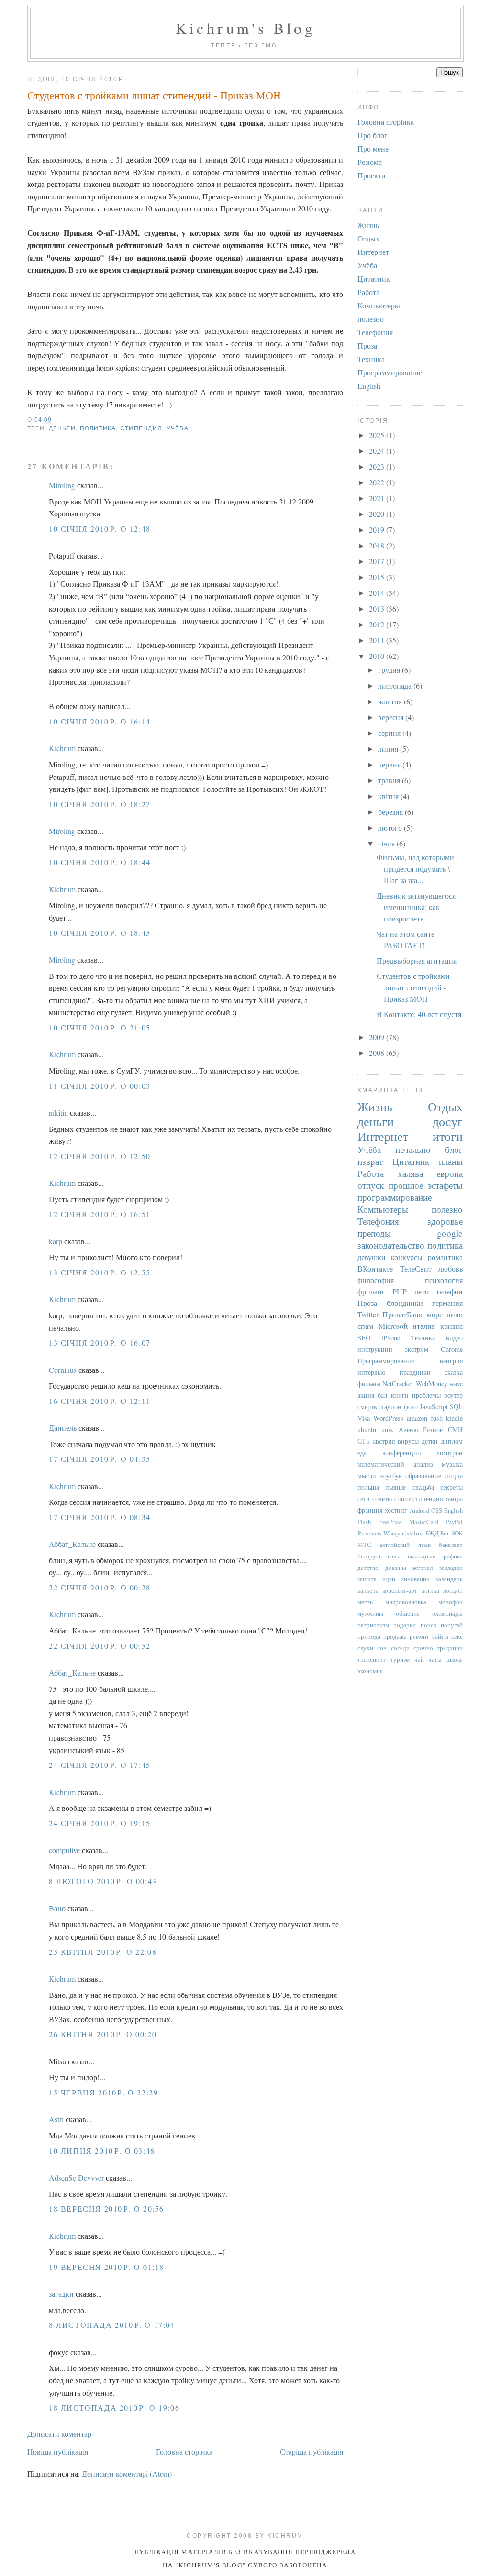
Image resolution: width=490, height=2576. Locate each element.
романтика (445, 1257)
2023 (378, 466)
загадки (61, 2294)
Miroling (62, 485)
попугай (452, 1625)
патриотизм (373, 1625)
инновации (415, 1579)
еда (362, 1452)
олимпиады (447, 1613)
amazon (417, 1418)
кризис (451, 1326)
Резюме (370, 162)
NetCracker (398, 1384)
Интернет (373, 252)
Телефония (375, 332)
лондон (453, 1590)
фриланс (371, 1291)
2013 (378, 608)
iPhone (391, 1338)
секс (457, 1636)
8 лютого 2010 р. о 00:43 (103, 1881)
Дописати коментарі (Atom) (127, 2473)
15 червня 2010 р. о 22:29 (103, 2092)
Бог (445, 1533)
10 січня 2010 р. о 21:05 (100, 1027)
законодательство (391, 1245)
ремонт (419, 1636)
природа (369, 1636)
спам (365, 1326)
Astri (56, 2119)
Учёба (178, 428)
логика (430, 1590)
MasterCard (424, 1522)
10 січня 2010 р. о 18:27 (100, 804)
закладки (451, 1568)
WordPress (388, 1418)
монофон (451, 1602)
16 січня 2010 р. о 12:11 (100, 1401)
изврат (370, 1161)
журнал (423, 1568)
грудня (390, 670)
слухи (365, 1648)
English (369, 386)
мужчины (370, 1613)
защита (367, 1579)
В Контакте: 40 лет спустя (419, 1014)
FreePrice (390, 1522)
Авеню (408, 1430)
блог (454, 1149)
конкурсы (407, 1257)
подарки (405, 1625)
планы (451, 1161)
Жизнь (368, 225)
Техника (371, 359)
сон (382, 1648)
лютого (391, 828)
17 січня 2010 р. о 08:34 (100, 1517)
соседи (400, 1648)
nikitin (58, 1113)
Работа (368, 292)
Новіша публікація (58, 2451)
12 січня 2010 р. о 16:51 (100, 1214)
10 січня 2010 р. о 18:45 (100, 933)
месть (365, 1602)
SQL (456, 1407)
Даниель (63, 1428)
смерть (367, 1407)
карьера (368, 1590)
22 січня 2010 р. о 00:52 (100, 1646)
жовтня (391, 701)
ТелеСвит (416, 1268)
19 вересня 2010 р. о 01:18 (106, 2267)
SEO (364, 1338)
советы (382, 1498)
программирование (395, 1197)
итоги (448, 1136)
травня (390, 780)
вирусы (408, 1441)
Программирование (390, 372)
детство (368, 1568)
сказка (454, 1372)
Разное (433, 1430)
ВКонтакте (375, 1268)
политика (98, 428)
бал (382, 1395)
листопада (396, 685)
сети (364, 1498)
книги (400, 1395)
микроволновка (406, 1602)
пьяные (395, 1487)
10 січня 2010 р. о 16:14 (100, 721)
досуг (448, 1121)
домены (396, 1568)
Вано (57, 1908)
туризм (400, 1659)
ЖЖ (457, 1533)
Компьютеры (379, 305)
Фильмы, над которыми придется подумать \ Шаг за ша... (415, 869)
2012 (378, 624)
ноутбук (391, 1475)
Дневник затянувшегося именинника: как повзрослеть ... (416, 907)
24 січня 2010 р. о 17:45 (100, 1765)
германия (447, 1303)
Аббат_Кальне (72, 1544)
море (435, 1314)
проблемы (426, 1395)
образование (423, 1475)
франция (370, 1510)
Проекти (372, 175)
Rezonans (369, 1533)
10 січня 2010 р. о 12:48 (100, 529)
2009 (378, 1037)
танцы (454, 1498)
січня (387, 843)
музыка (452, 1464)
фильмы (369, 1384)
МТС (364, 1545)
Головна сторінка (184, 2451)
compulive (64, 1850)
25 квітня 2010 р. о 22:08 (103, 1952)
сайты (440, 1636)
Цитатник (374, 279)
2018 (378, 545)
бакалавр (451, 1545)
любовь (451, 1268)
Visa (364, 1418)
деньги (62, 428)
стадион (390, 1407)
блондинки (405, 1303)
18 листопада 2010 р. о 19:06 (114, 2407)
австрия (384, 1441)
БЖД (432, 1533)
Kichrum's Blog (246, 28)
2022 (378, 482)
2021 (378, 498)
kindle (454, 1418)
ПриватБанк (402, 1314)
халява (410, 1173)
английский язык (405, 1545)
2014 (378, 593)
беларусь (370, 1556)
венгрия (451, 1361)
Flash (364, 1522)
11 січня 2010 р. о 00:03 (100, 1086)
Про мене (373, 148)
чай (419, 1659)
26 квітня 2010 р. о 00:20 (103, 2034)
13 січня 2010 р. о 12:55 (100, 1272)
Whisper (394, 1533)
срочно (423, 1648)
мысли (367, 1475)
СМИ (455, 1430)
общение (408, 1613)
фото (411, 1407)
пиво (455, 1314)
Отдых (368, 238)
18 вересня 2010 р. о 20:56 (106, 2209)
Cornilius (63, 1370)
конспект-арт (400, 1590)
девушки (372, 1257)
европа (450, 1173)
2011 (378, 640)
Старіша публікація (312, 2451)
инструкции (375, 1349)
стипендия (141, 428)
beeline (414, 1533)
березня (391, 812)
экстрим (417, 1349)
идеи (389, 1579)
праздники (415, 1372)
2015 (378, 577)
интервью (371, 1372)
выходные (422, 1556)
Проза (367, 345)
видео (454, 1338)
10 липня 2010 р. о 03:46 (102, 2151)
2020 (378, 514)
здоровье (445, 1221)
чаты (435, 1659)
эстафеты (445, 1185)
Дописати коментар (59, 2434)
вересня (392, 717)
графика (452, 1556)
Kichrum (62, 748)
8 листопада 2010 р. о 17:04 (112, 2325)
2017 (378, 561)
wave (456, 1384)
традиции (450, 1648)
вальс (395, 1556)
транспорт (372, 1659)
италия (424, 1326)
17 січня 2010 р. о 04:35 (100, 1459)
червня (390, 764)
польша (368, 1487)
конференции (402, 1452)
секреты (451, 1487)
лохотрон (450, 1452)
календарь (449, 1579)
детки (430, 1441)
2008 (378, 1053)
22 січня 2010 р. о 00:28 (100, 1587)
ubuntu (367, 1430)
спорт (402, 1498)
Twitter (368, 1314)
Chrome (452, 1349)
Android (419, 1510)
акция (366, 1395)
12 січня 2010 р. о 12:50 (100, 1156)
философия (376, 1280)
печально (413, 1149)
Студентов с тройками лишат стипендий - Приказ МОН (154, 95)
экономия (370, 1671)
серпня (390, 733)
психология (444, 1280)
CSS (437, 1510)
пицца (454, 1475)
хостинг (396, 1510)
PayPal (454, 1522)
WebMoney (432, 1384)
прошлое (406, 1185)
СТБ (364, 1441)
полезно (371, 319)
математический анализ (395, 1464)
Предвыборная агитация (417, 960)
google (450, 1233)
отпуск (371, 1185)
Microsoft (393, 1326)
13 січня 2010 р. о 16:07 (100, 1343)
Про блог (373, 135)
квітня (389, 796)
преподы (374, 1233)
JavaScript (434, 1407)
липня (389, 749)
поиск (429, 1625)
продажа (395, 1636)
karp (56, 1241)
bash (436, 1418)
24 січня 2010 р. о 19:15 (100, 1823)
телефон (449, 1291)
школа (455, 1659)
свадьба (423, 1487)
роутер (453, 1395)
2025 (378, 435)
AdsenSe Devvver (76, 2177)
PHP (400, 1291)
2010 (378, 656)
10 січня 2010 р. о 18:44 (100, 862)
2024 (378, 451)
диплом (452, 1441)
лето (422, 1291)
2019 (378, 530)
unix (387, 1430)
